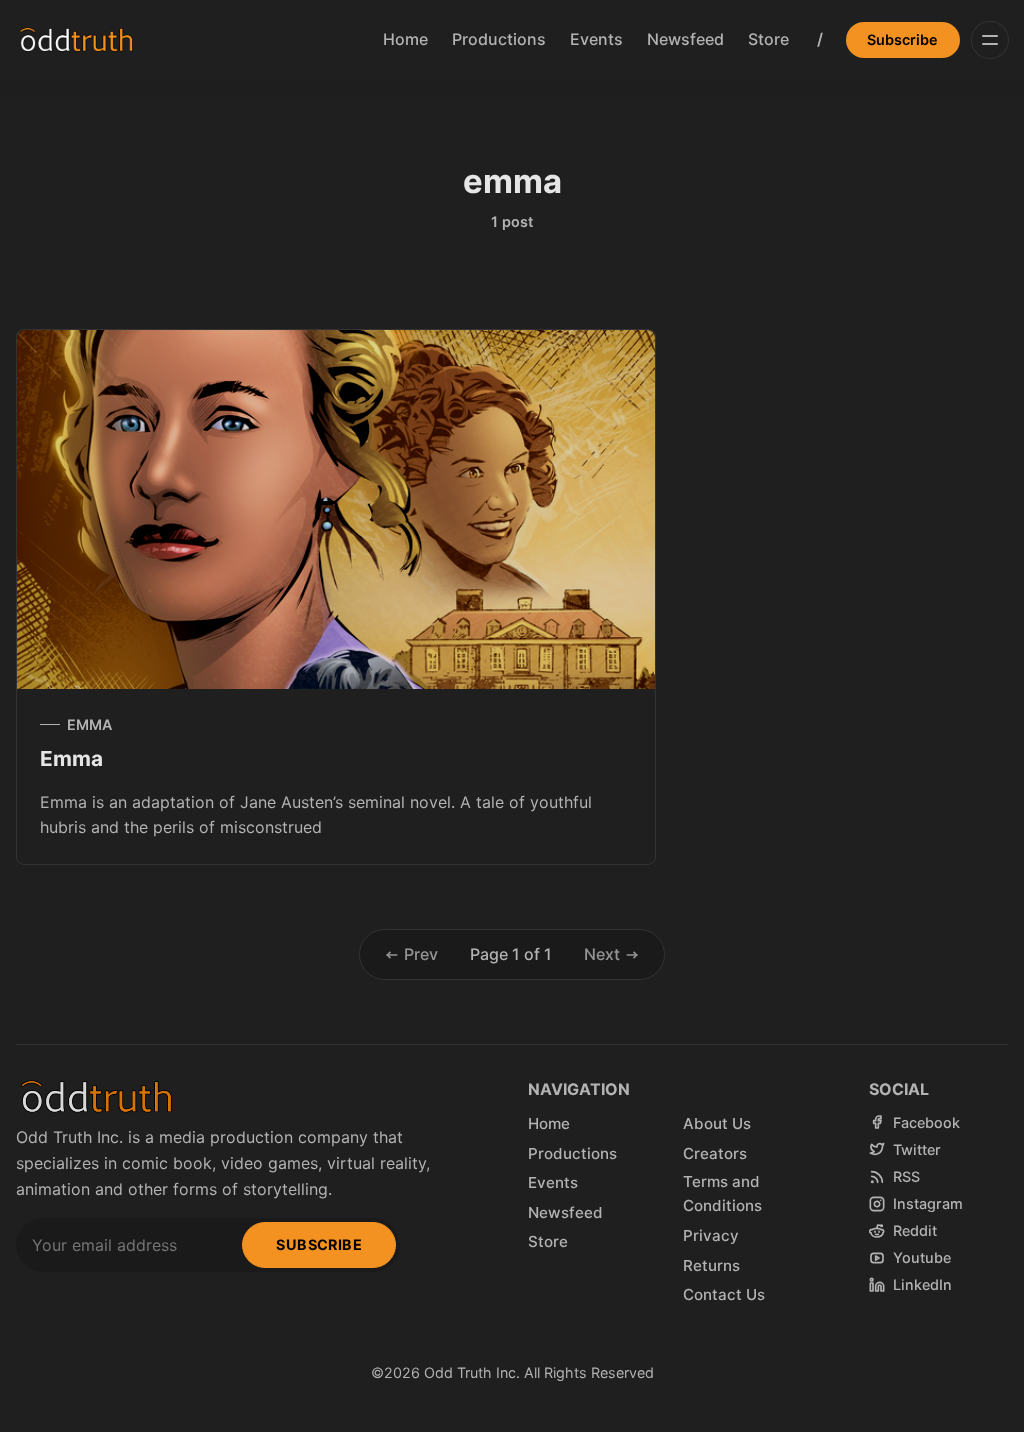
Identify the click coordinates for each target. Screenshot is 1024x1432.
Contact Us (724, 1294)
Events (596, 39)
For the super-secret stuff (96, 1418)
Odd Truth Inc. (472, 1372)
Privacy (711, 1235)
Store (768, 39)
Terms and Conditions (722, 1193)
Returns (711, 1265)
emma (89, 724)
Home (405, 39)
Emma (71, 758)
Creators (715, 1153)
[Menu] (990, 40)
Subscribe (902, 39)
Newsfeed (685, 39)
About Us (717, 1123)
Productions (499, 39)
